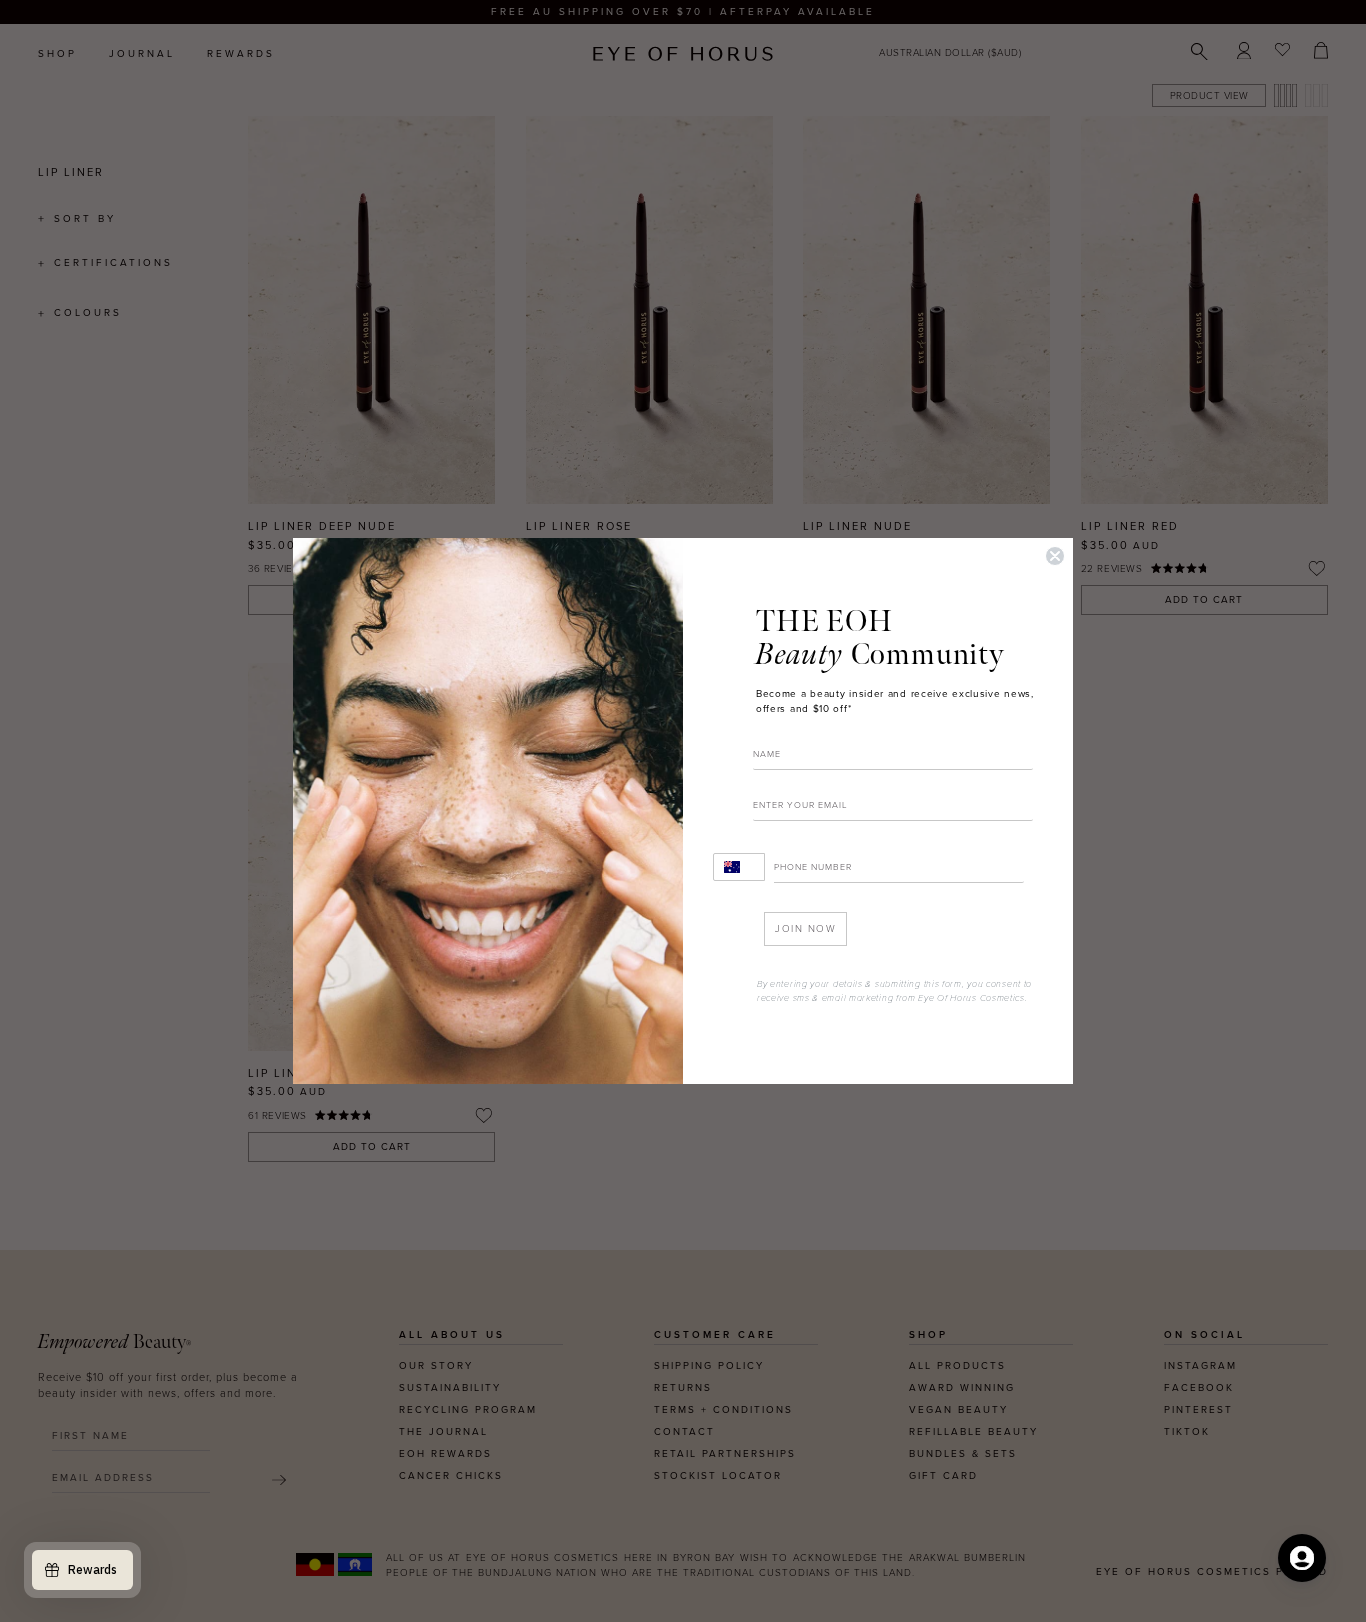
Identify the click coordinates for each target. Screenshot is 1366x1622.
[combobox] (739, 867)
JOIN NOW (805, 929)
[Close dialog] (1055, 556)
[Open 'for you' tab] (1302, 1558)
